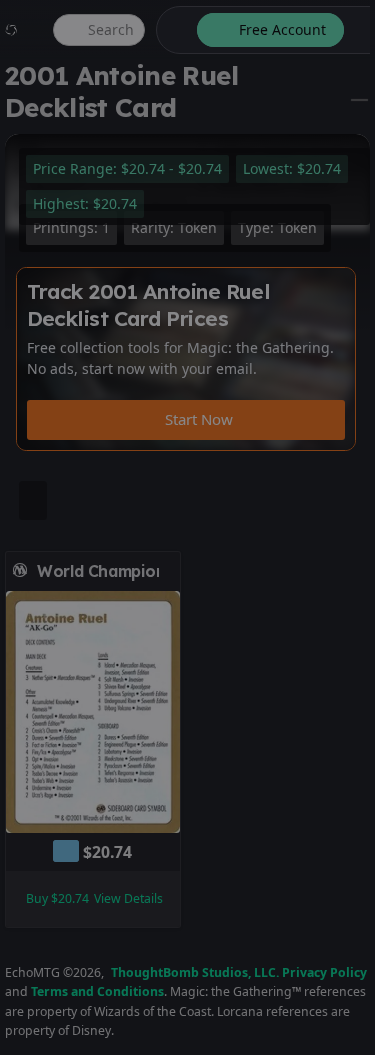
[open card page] (166, 571)
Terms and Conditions (97, 991)
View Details (128, 898)
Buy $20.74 (57, 898)
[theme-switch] (173, 30)
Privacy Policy (324, 972)
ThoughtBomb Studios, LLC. (195, 972)
